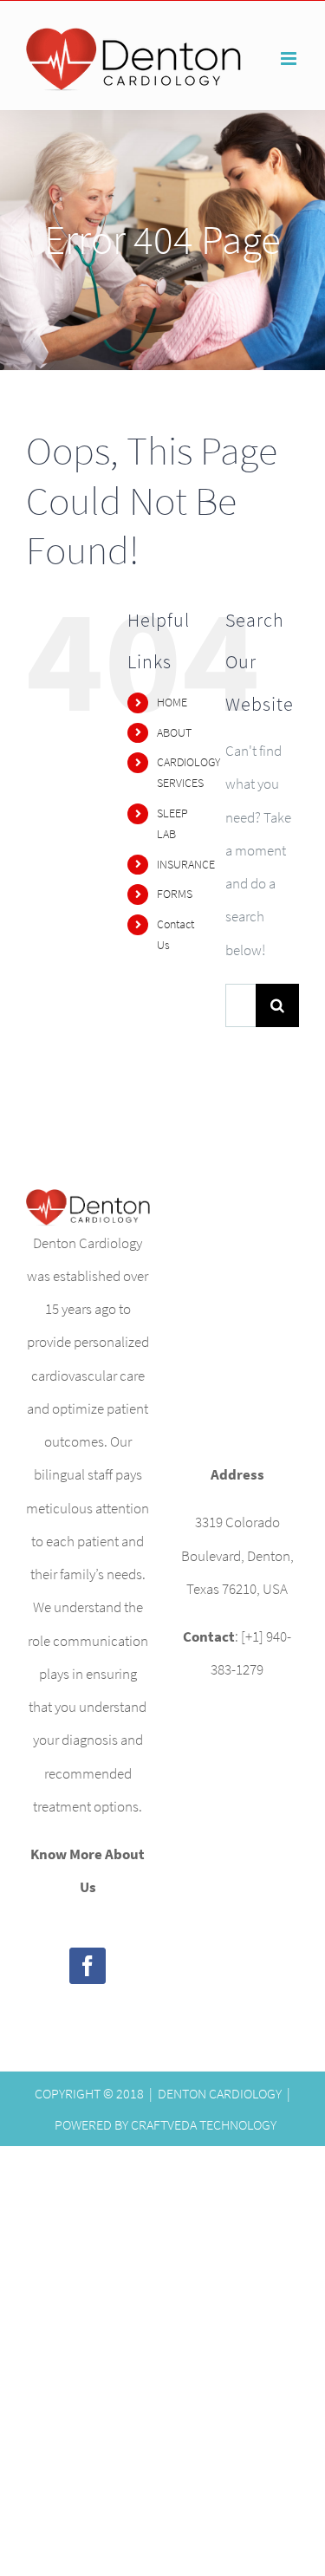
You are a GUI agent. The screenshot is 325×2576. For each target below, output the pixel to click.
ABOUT (174, 732)
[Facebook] (88, 1966)
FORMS (175, 894)
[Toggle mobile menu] (290, 59)
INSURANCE (186, 864)
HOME (172, 702)
